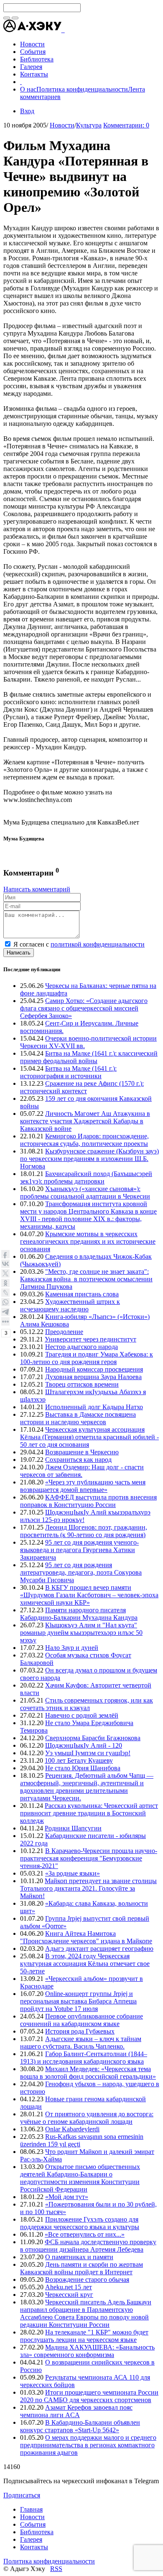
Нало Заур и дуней (72, 1648)
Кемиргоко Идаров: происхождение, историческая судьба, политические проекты (84, 1140)
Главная (31, 2509)
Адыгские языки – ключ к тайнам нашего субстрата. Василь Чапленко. (81, 2043)
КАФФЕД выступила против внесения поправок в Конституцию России (88, 1501)
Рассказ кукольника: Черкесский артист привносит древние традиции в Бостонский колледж (89, 1813)
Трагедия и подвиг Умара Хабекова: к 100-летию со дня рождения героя (87, 1358)
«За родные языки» (73, 1873)
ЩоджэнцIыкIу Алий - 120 (84, 1745)
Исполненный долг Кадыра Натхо (94, 1407)
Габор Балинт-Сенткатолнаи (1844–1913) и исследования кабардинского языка (84, 2058)
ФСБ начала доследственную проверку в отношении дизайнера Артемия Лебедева (88, 2246)
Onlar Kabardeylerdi (72, 2129)
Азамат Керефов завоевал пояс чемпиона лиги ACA (76, 2411)
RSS (56, 2569)
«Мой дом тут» (67, 2197)
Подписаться (22, 2495)
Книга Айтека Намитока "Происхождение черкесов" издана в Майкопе (86, 1937)
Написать (19, 953)
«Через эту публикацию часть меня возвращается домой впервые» (83, 1486)
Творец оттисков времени (82, 1384)
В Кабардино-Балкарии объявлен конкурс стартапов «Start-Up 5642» (80, 2426)
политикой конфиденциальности (98, 944)
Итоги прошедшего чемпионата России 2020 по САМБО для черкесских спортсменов (89, 2396)
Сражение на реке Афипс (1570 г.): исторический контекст (82, 1087)
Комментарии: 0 (126, 125)
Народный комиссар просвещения (94, 1369)
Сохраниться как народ (78, 1460)
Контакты (34, 2547)
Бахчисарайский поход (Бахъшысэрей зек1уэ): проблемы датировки (86, 1177)
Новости (62, 125)
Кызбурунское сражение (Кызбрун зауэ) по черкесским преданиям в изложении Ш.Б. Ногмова (89, 1159)
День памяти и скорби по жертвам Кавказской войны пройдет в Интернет (81, 2268)
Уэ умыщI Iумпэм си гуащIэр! (88, 1753)
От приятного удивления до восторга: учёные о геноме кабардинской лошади (87, 2118)
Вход (27, 111)
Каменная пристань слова (82, 1294)
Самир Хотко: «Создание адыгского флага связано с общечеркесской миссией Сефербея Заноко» (84, 1008)
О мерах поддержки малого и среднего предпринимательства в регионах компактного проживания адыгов (88, 2445)
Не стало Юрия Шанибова (83, 1768)
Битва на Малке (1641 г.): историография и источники (68, 1072)
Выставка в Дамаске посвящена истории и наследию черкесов (78, 1418)
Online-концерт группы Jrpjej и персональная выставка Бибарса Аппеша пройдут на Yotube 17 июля (78, 2001)
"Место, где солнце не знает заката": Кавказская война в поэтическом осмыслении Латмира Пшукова (86, 1279)
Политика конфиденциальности (82, 89)
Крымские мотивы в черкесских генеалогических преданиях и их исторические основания (88, 1241)
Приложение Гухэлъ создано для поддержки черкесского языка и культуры (80, 2223)
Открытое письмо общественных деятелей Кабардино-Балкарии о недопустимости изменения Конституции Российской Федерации (80, 2178)
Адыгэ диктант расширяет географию (99, 1949)
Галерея (31, 2539)
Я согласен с (79, 944)
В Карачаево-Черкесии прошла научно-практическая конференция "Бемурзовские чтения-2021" (89, 1858)
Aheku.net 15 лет (69, 2287)
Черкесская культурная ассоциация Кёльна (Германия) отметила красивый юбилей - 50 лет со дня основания (89, 1437)
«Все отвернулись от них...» (85, 2234)
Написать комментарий (37, 889)
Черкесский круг (69, 2295)
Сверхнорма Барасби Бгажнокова (93, 1738)
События (33, 2524)
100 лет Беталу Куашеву (79, 1760)
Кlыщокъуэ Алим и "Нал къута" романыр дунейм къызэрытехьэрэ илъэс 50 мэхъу (81, 1633)
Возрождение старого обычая (87, 2279)
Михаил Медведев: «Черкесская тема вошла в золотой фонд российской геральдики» (88, 2073)
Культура (89, 125)
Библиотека (37, 2532)
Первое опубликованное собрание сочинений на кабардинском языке (81, 2020)
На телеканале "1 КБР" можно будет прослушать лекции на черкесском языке (84, 2336)
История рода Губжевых (80, 2031)
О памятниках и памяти (79, 2257)
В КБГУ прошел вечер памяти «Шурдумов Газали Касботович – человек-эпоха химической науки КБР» (89, 1595)
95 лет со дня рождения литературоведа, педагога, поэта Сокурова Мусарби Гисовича (81, 1572)
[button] (64, 30)
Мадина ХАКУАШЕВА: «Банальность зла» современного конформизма (87, 2351)
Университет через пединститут (90, 1339)
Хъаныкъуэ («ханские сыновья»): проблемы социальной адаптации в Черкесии (85, 1193)
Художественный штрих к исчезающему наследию (70, 1305)
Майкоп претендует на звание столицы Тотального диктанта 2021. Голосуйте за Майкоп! (88, 1888)
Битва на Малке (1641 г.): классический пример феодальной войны (89, 1057)
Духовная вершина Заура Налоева (93, 1377)
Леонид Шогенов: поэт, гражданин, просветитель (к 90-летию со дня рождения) (84, 1531)
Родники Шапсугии (73, 1828)
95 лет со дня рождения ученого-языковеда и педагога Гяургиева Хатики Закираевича (79, 1550)
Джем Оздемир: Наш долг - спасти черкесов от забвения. (82, 1471)
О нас (28, 89)
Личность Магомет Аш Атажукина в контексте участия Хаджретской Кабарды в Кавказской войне (85, 1121)
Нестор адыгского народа (81, 1347)
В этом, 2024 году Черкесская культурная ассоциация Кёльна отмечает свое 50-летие (85, 1964)
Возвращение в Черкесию (82, 1452)
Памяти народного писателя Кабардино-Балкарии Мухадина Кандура (79, 1614)
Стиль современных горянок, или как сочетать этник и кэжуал (87, 1704)
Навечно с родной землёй (82, 1715)
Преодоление (64, 1332)
